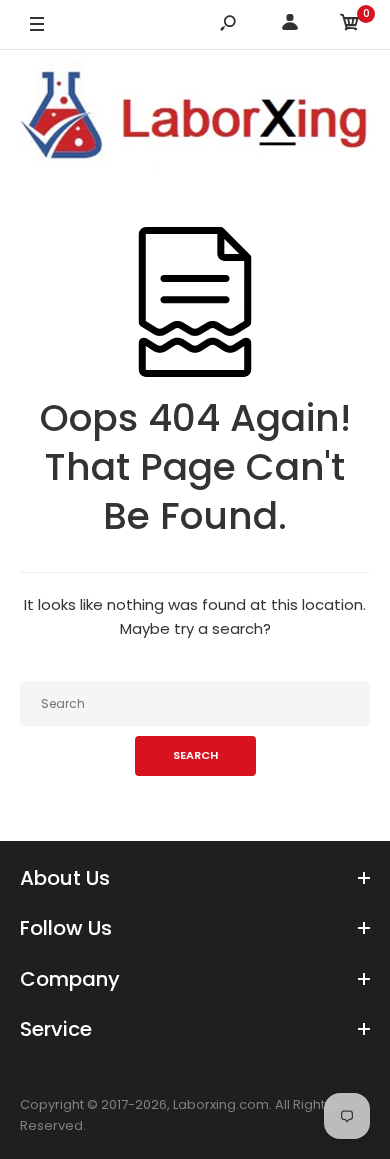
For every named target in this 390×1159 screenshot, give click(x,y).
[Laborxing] (195, 118)
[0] (350, 25)
